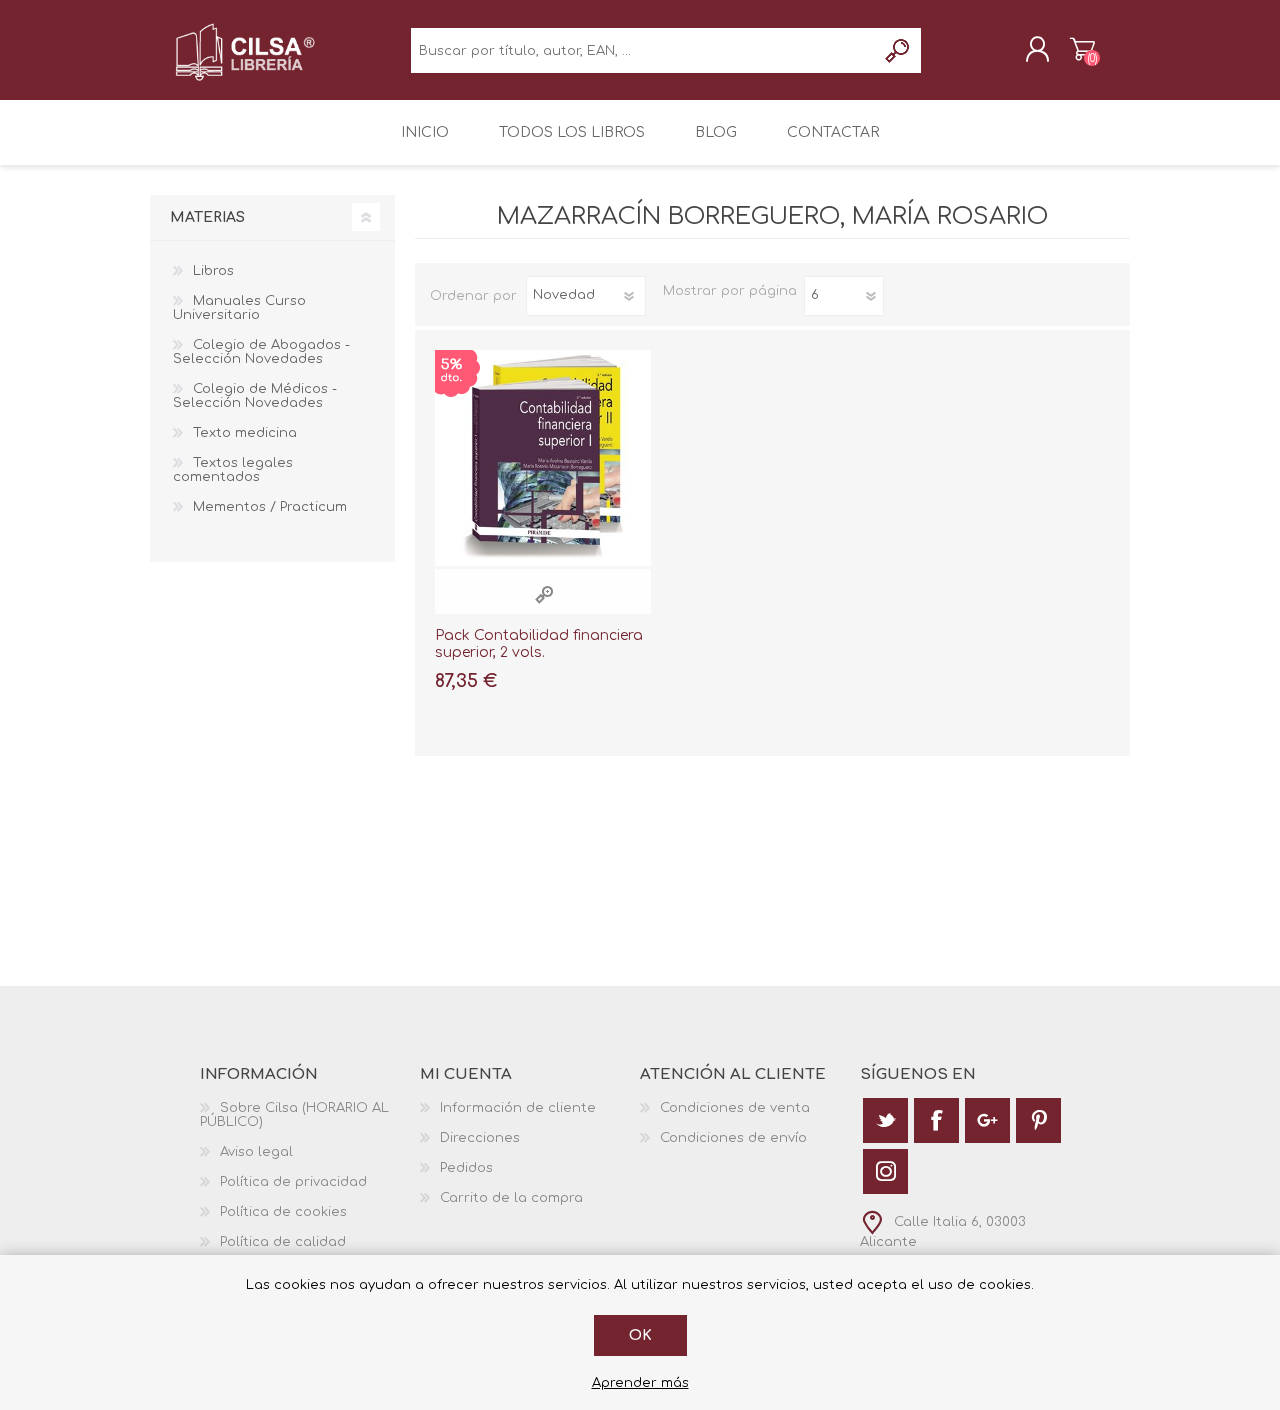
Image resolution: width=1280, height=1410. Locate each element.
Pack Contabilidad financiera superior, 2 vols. (539, 644)
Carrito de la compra (1082, 49)
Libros (213, 271)
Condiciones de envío (733, 1138)
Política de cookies (283, 1212)
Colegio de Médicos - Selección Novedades (255, 396)
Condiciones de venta (735, 1108)
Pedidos (466, 1168)
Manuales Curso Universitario (239, 308)
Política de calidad (283, 1242)
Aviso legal (256, 1152)
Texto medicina (245, 433)
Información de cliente (518, 1108)
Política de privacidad (293, 1182)
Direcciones (480, 1138)
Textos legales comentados (233, 470)
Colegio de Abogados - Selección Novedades (261, 352)
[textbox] (643, 50)
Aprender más (640, 1383)
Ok (640, 1335)
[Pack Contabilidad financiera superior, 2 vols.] (543, 458)
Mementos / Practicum (270, 507)
